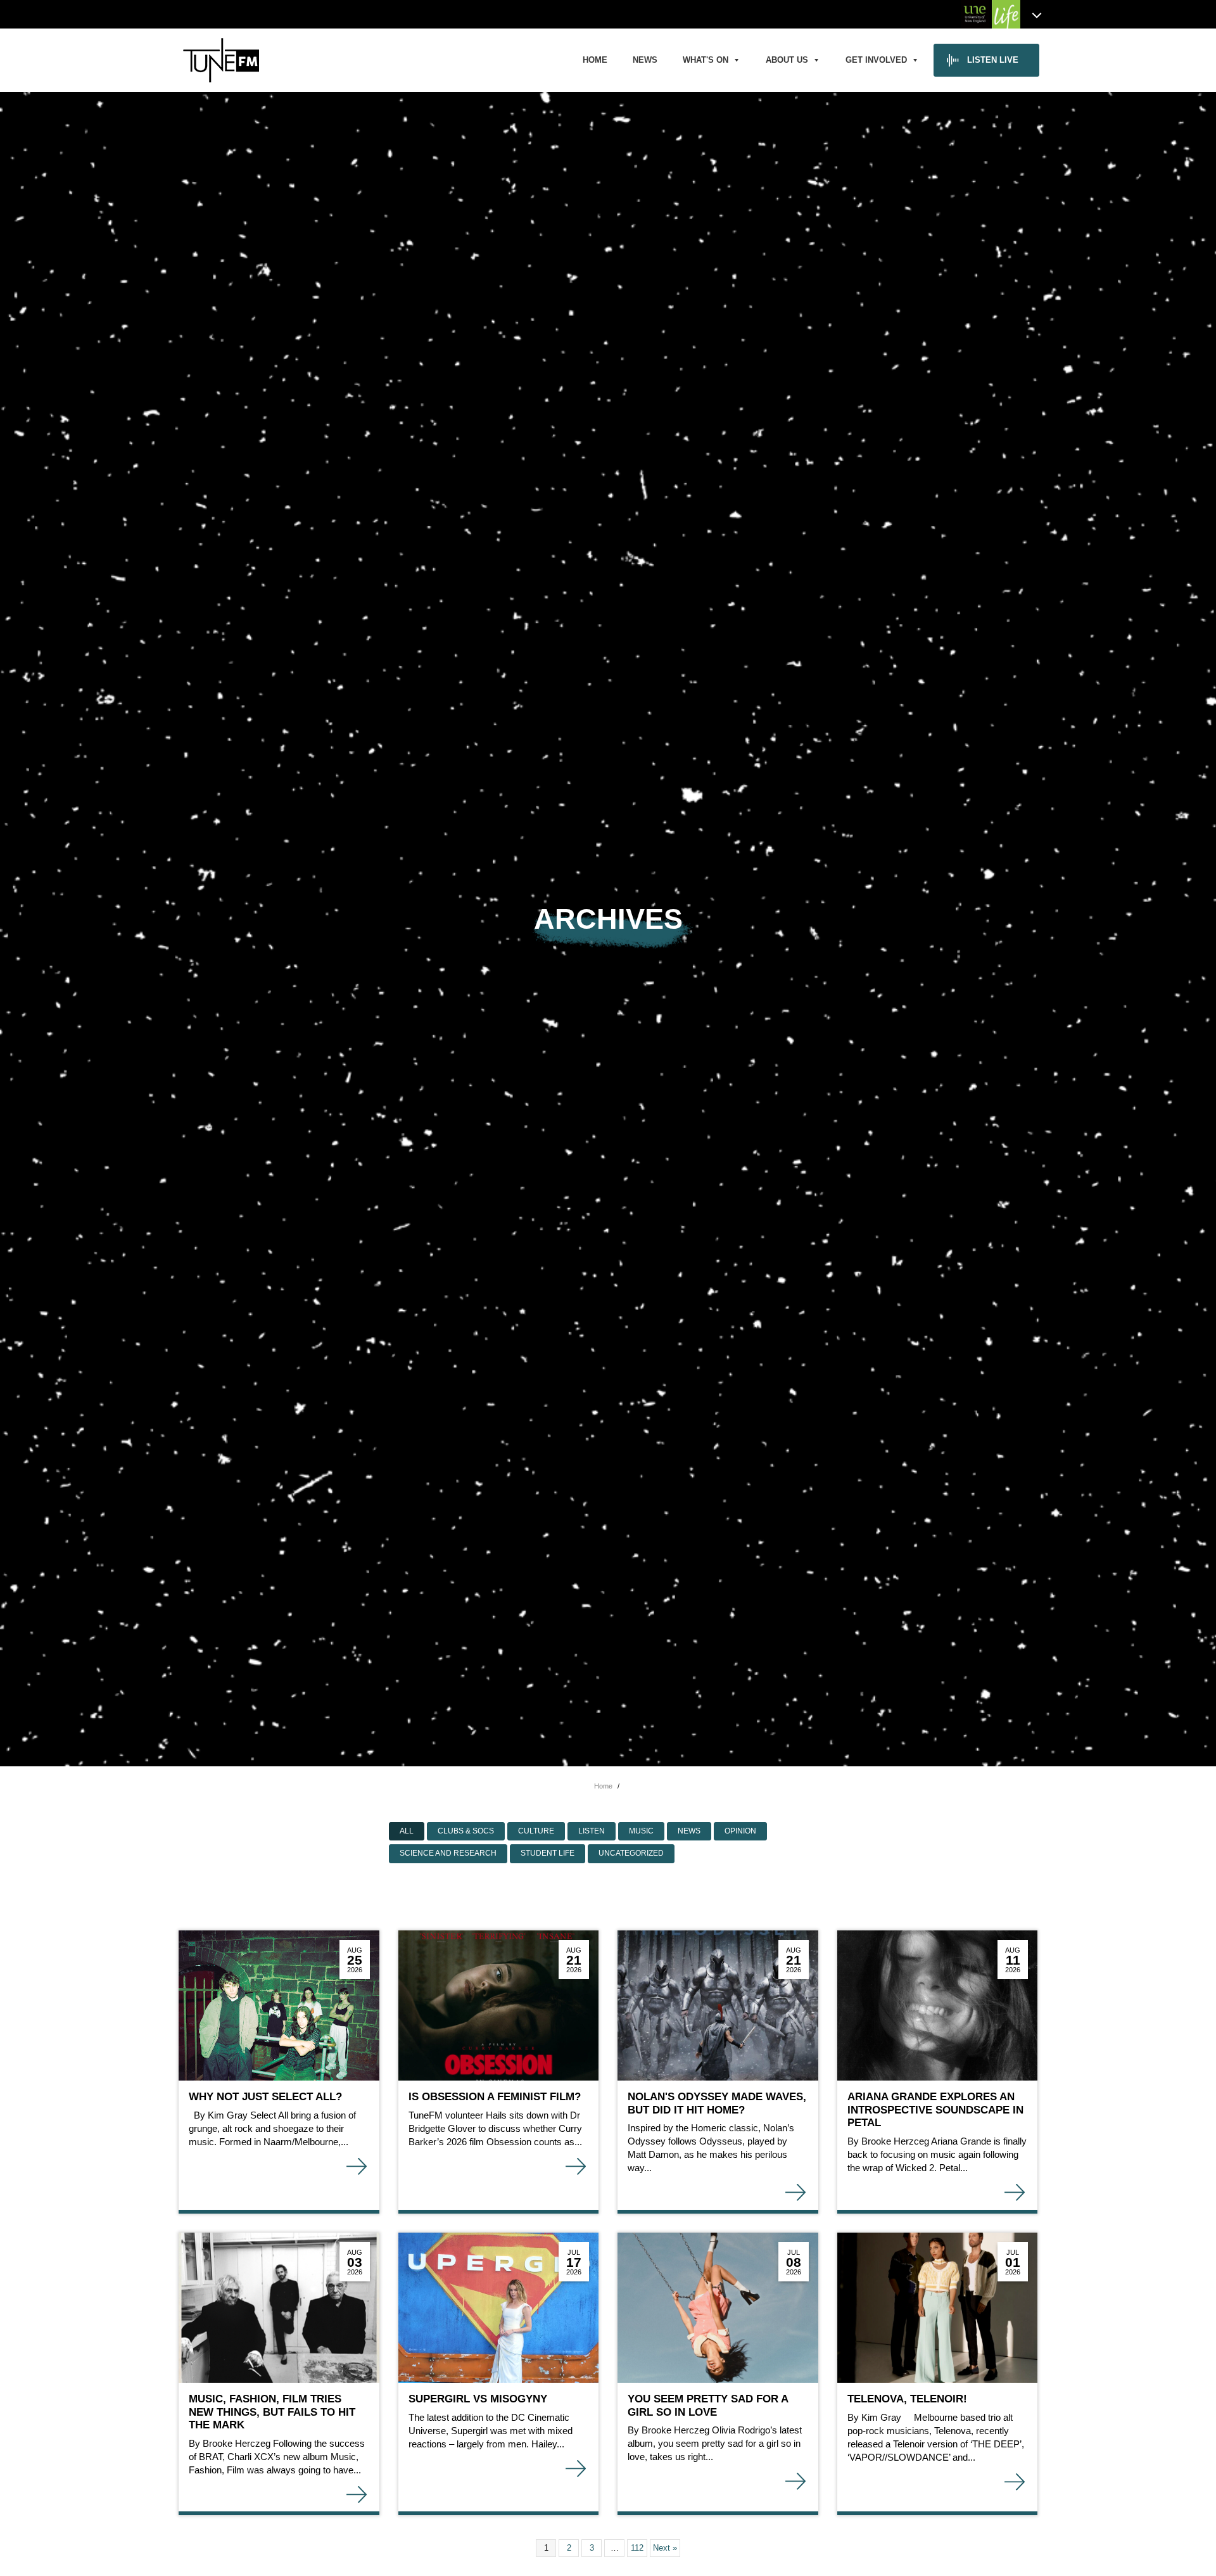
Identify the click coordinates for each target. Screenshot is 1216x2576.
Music (641, 1831)
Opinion (740, 1831)
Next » (665, 2548)
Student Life (548, 1853)
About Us (787, 60)
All (407, 1831)
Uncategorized (631, 1853)
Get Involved (876, 60)
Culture (536, 1831)
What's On (706, 60)
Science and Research (448, 1853)
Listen (592, 1831)
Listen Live (993, 60)
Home (595, 60)
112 (637, 2548)
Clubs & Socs (466, 1831)
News (645, 60)
